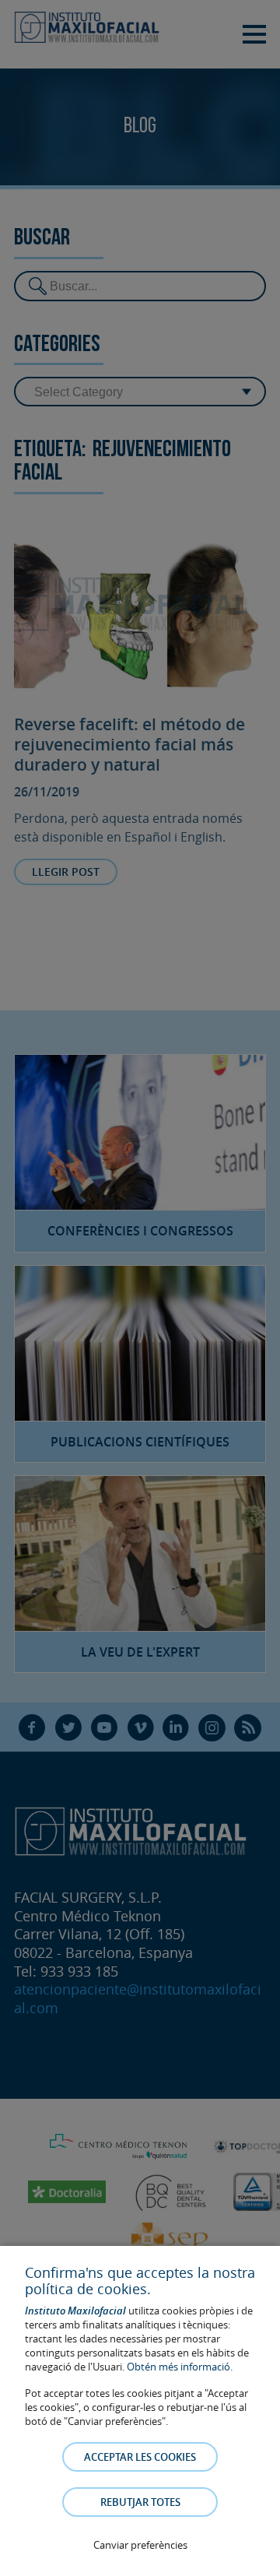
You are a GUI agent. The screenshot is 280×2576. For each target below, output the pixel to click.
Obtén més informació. (180, 2367)
